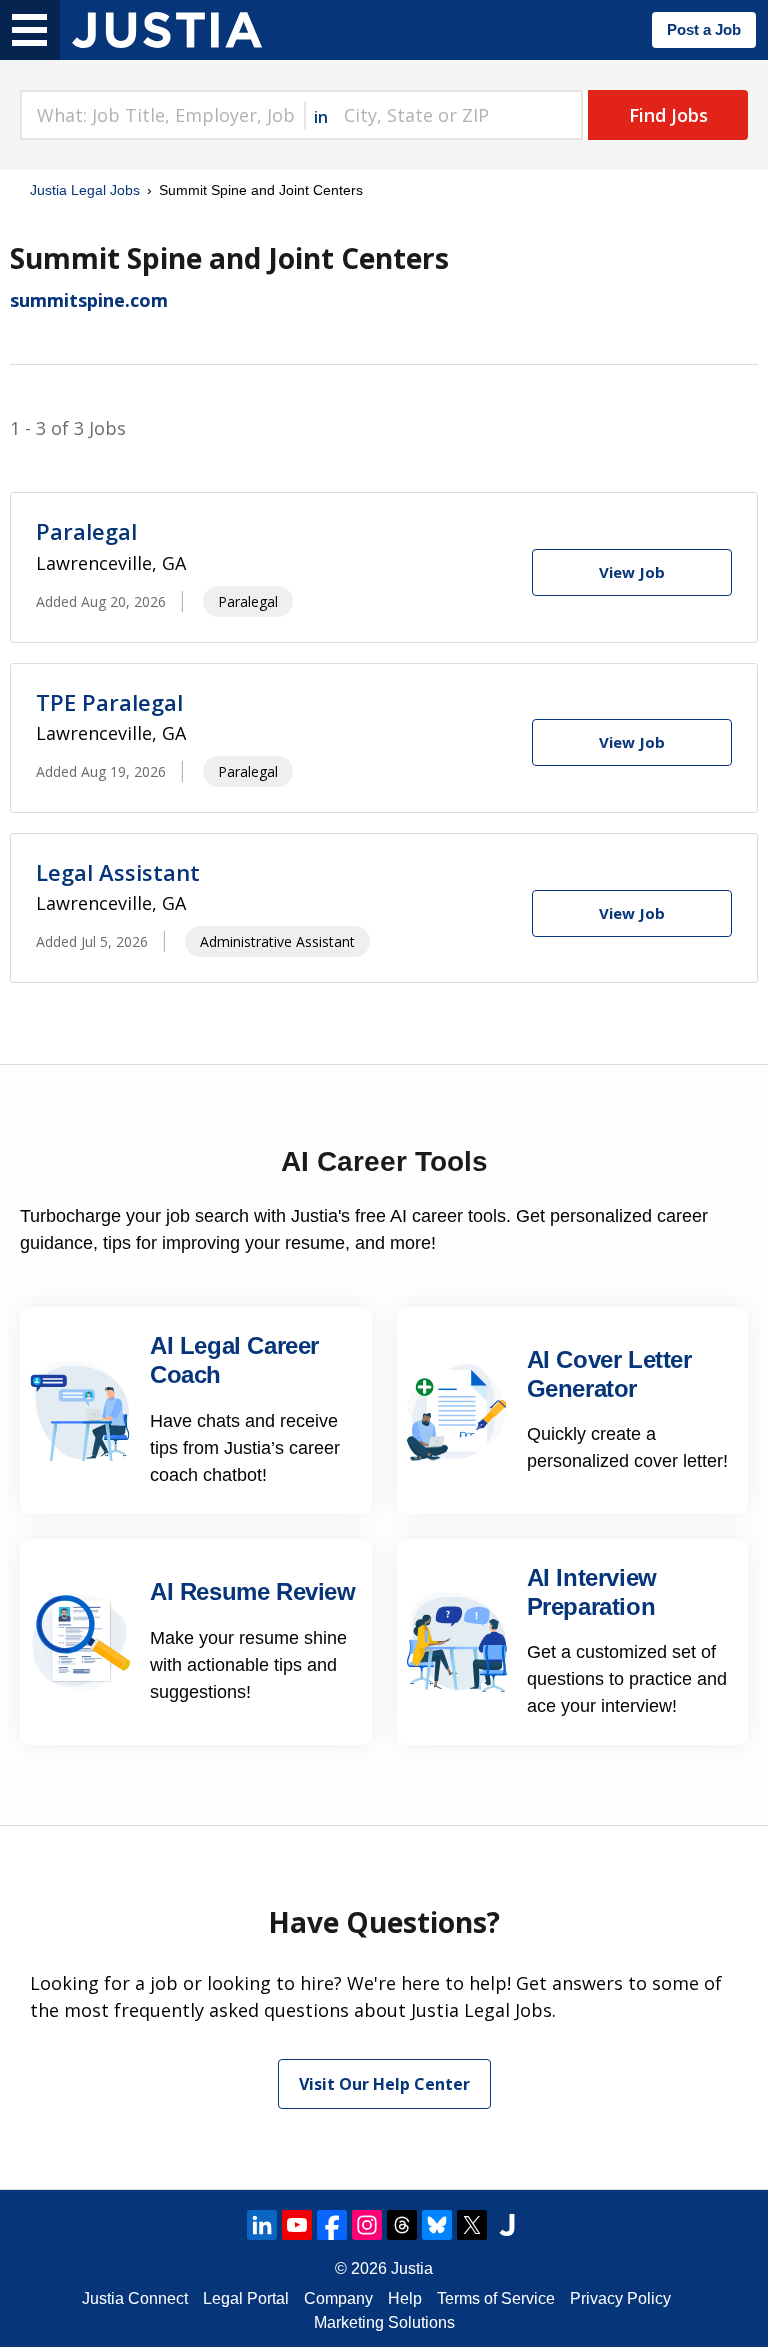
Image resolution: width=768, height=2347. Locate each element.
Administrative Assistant (277, 941)
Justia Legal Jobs (85, 190)
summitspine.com (89, 300)
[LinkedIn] (262, 2225)
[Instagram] (367, 2225)
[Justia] (167, 30)
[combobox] (162, 115)
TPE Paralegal (109, 702)
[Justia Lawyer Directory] (507, 2225)
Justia (412, 2268)
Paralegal (86, 531)
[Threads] (402, 2225)
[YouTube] (297, 2225)
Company (338, 2298)
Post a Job (704, 29)
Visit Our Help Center (384, 2084)
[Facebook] (332, 2225)
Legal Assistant (118, 872)
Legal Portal (246, 2298)
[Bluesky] (437, 2225)
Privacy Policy (620, 2298)
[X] (472, 2225)
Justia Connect (135, 2298)
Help (405, 2298)
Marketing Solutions (384, 2322)
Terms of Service (496, 2298)
